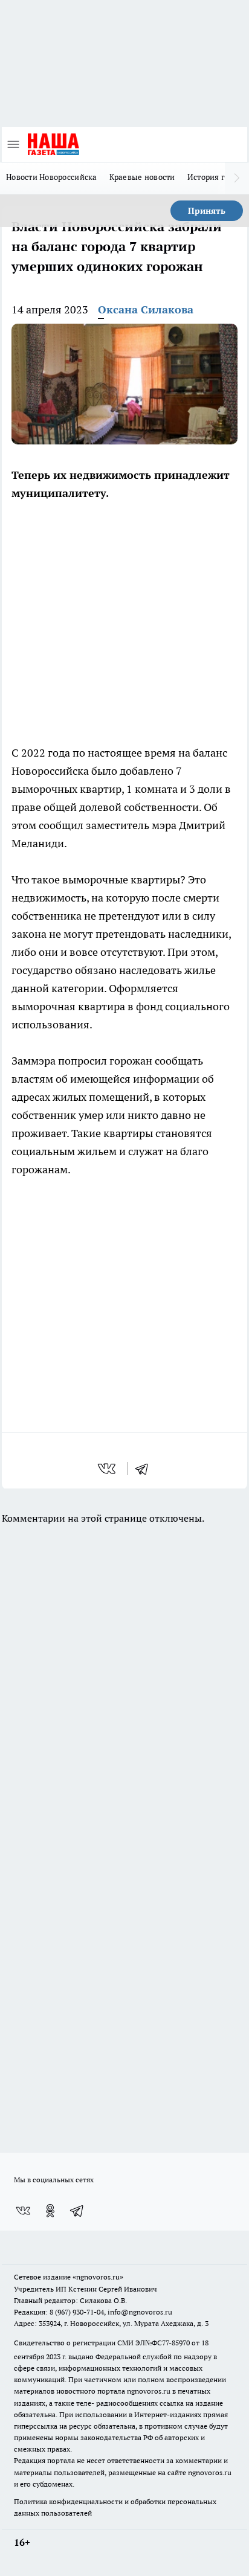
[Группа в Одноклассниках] (50, 2211)
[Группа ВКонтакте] (23, 2211)
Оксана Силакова (146, 309)
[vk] (108, 1469)
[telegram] (146, 1469)
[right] (237, 178)
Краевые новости (142, 177)
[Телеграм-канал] (77, 2211)
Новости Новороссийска (52, 177)
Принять (207, 211)
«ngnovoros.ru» (98, 2277)
